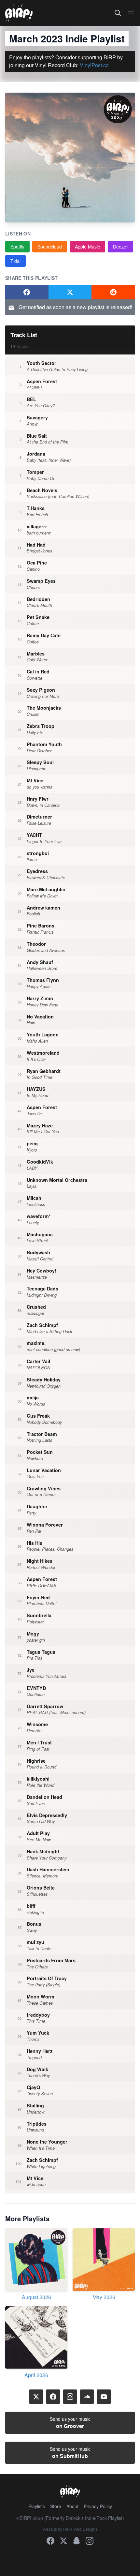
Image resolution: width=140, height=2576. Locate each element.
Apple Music (87, 247)
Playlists (37, 2506)
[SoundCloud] (87, 2397)
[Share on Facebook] (27, 292)
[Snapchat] (77, 2541)
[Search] (118, 13)
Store (56, 2506)
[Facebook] (53, 2397)
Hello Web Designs (80, 2529)
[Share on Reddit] (113, 292)
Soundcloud (50, 247)
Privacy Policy (98, 2506)
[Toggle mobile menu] (131, 13)
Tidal (15, 261)
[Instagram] (70, 2397)
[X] (36, 2397)
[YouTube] (104, 2397)
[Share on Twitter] (70, 292)
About (72, 2506)
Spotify (17, 247)
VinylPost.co (94, 65)
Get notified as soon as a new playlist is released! (75, 307)
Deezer (120, 247)
